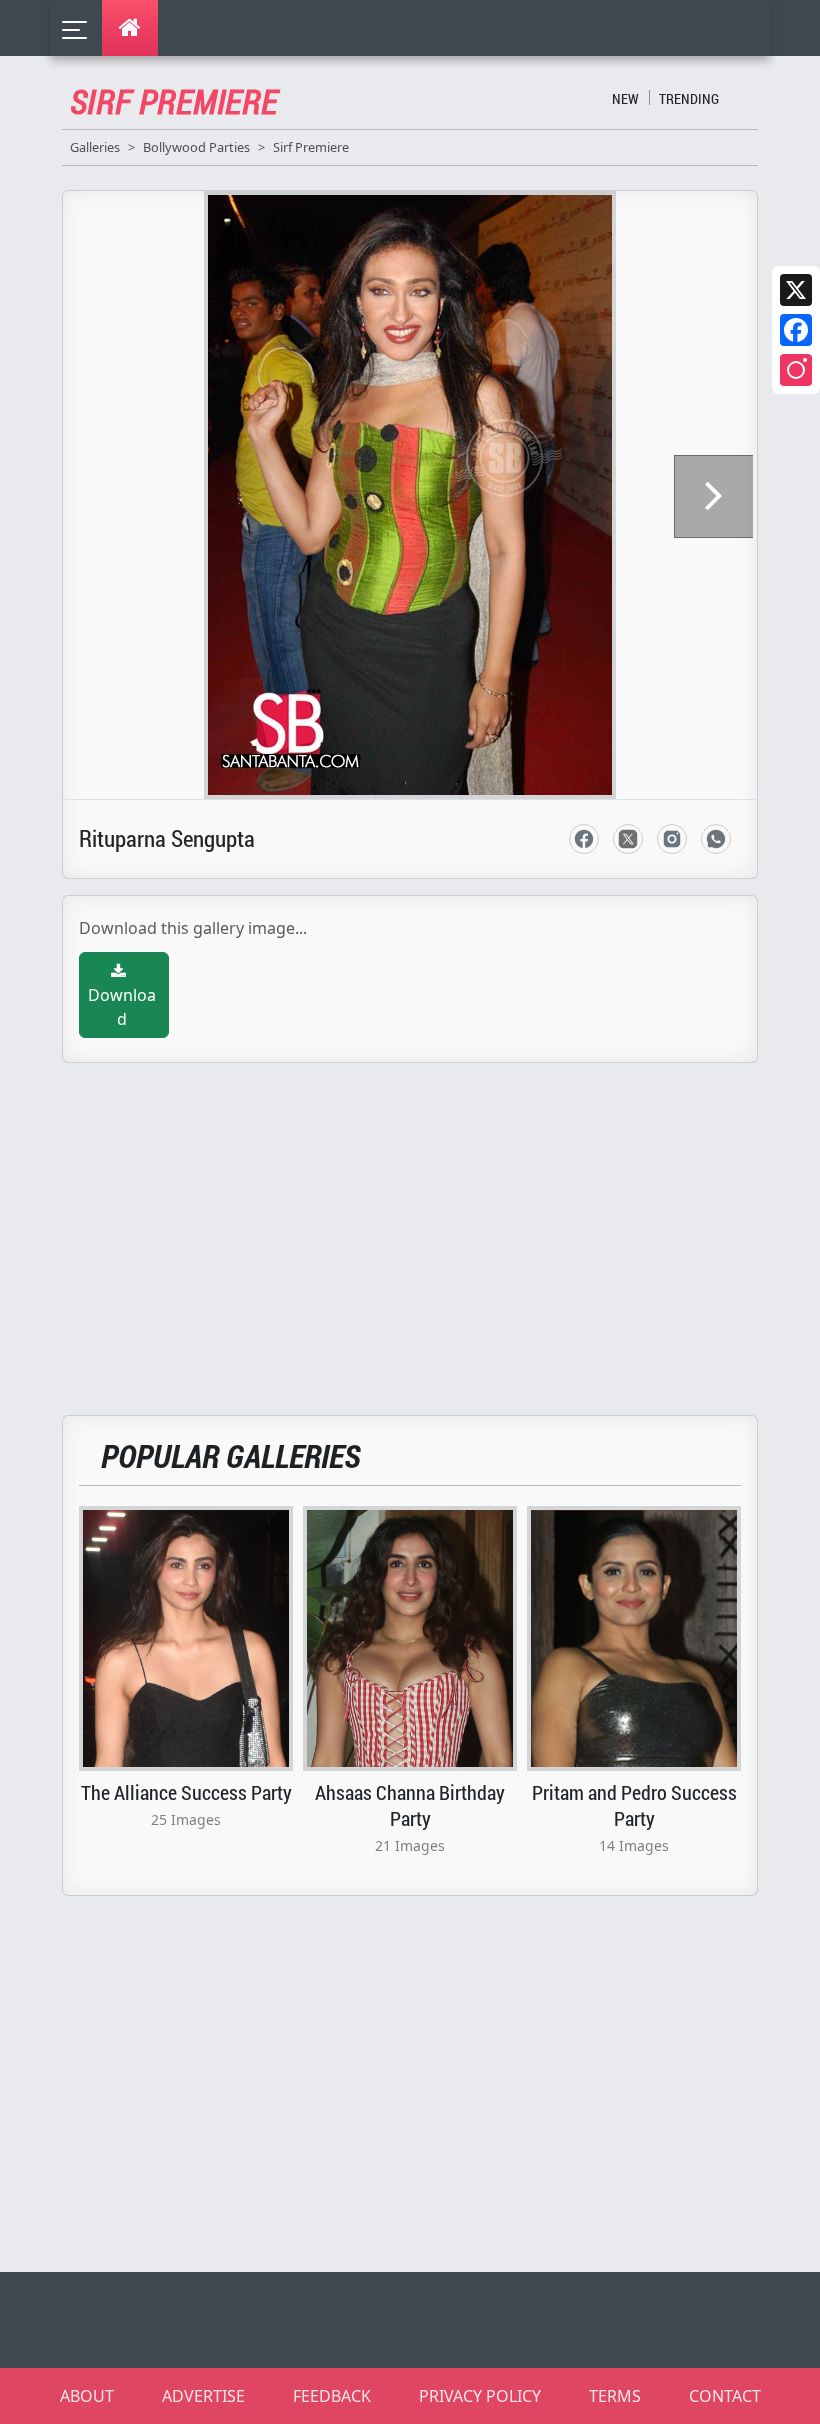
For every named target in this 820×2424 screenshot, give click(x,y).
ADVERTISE (203, 2396)
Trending (689, 98)
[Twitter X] (796, 290)
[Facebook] (796, 330)
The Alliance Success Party (186, 1792)
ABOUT (87, 2396)
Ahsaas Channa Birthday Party (410, 1805)
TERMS (615, 2396)
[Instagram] (796, 370)
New (625, 98)
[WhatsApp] (716, 839)
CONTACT (725, 2396)
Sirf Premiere (311, 147)
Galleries (95, 147)
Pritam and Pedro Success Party (634, 1805)
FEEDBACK (332, 2396)
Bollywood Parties (196, 147)
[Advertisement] (422, 1227)
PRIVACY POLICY (480, 2396)
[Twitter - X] (628, 839)
